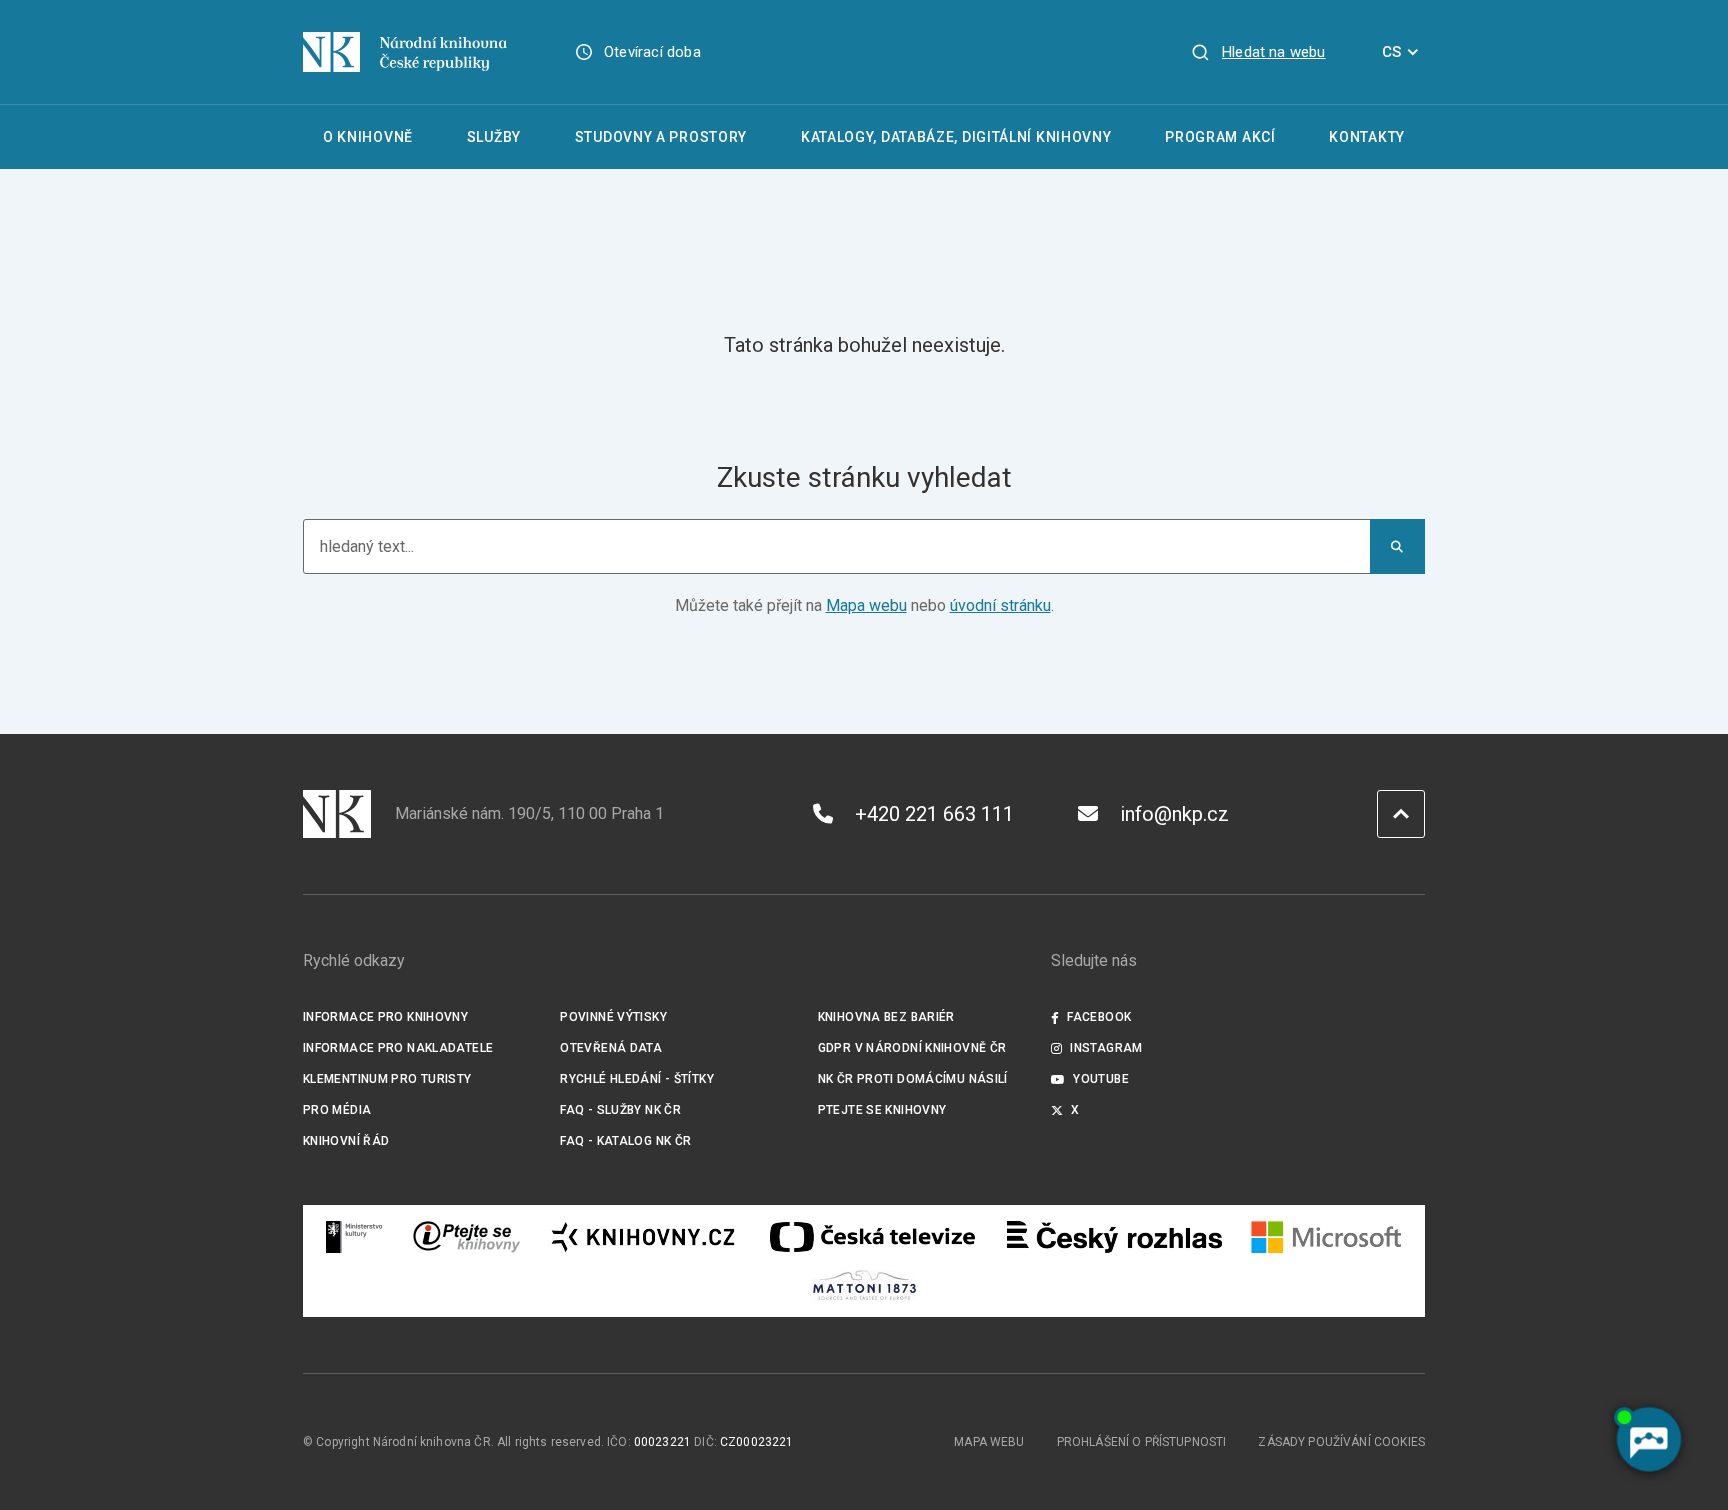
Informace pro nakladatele (398, 1048)
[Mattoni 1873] (864, 1285)
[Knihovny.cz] (643, 1237)
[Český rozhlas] (1114, 1237)
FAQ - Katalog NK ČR (625, 1141)
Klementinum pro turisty (387, 1079)
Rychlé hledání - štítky (637, 1079)
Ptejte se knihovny (882, 1110)
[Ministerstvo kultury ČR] (355, 1237)
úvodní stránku (1000, 605)
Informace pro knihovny (385, 1017)
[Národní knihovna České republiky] (405, 52)
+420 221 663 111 (934, 814)
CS (1391, 52)
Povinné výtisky (613, 1017)
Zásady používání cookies (1341, 1442)
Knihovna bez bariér (886, 1017)
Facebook (1099, 1017)
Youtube (1101, 1079)
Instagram (1106, 1048)
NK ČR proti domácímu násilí (913, 1079)
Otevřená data (611, 1048)
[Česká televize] (872, 1237)
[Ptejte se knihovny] (467, 1237)
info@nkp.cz (1174, 814)
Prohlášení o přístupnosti (1142, 1442)
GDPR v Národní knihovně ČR (912, 1048)
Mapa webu (866, 605)
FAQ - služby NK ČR (620, 1110)
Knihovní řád (346, 1141)
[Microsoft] (1326, 1237)
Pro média (337, 1110)
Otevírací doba (652, 52)
